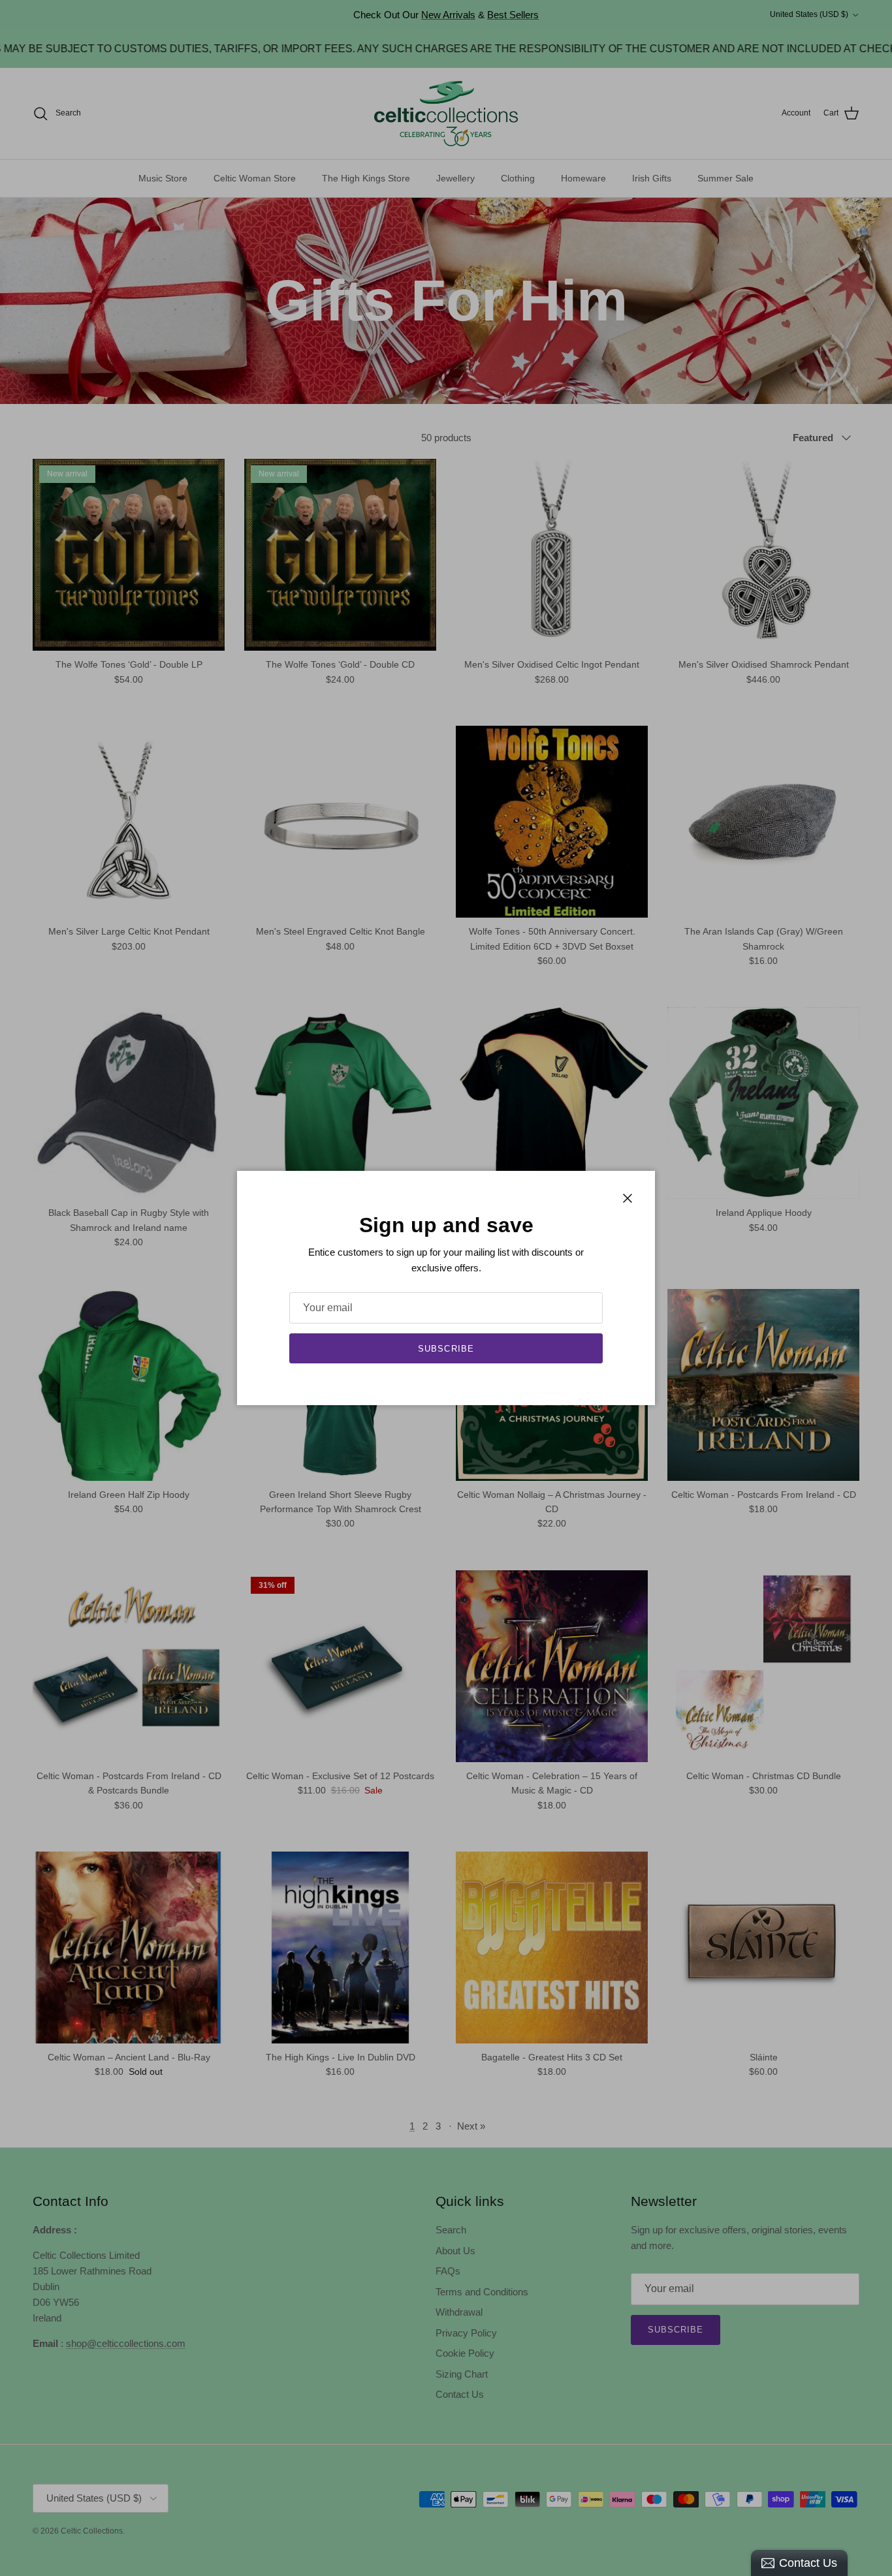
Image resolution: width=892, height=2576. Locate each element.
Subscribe (446, 1349)
